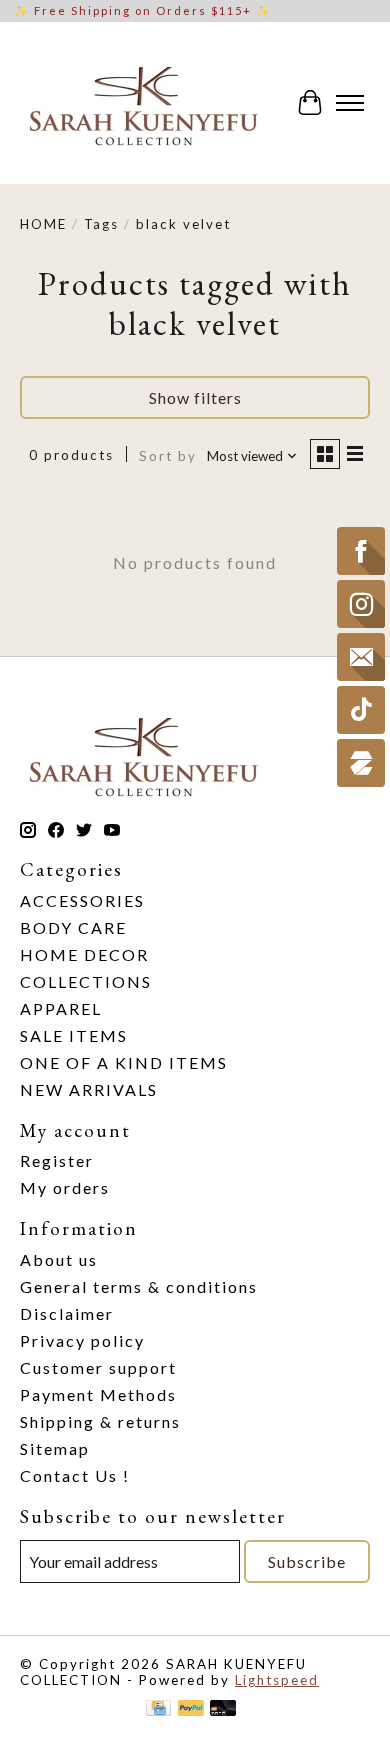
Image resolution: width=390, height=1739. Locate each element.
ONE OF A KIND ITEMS (124, 1062)
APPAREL (61, 1008)
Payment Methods (98, 1394)
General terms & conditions (139, 1286)
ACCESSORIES (82, 900)
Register (57, 1160)
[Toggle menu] (350, 103)
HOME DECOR (84, 954)
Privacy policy (82, 1340)
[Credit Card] (158, 1709)
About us (59, 1259)
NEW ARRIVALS (89, 1089)
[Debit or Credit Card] (223, 1709)
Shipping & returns (100, 1421)
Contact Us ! (75, 1475)
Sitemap (55, 1448)
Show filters (195, 397)
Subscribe (307, 1561)
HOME (43, 224)
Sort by (168, 456)
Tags (101, 224)
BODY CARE (73, 927)
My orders (65, 1187)
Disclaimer (67, 1313)
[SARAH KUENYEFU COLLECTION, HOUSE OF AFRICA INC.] (142, 103)
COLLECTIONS (86, 981)
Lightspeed (277, 1680)
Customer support (98, 1367)
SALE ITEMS (74, 1035)
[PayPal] (191, 1709)
